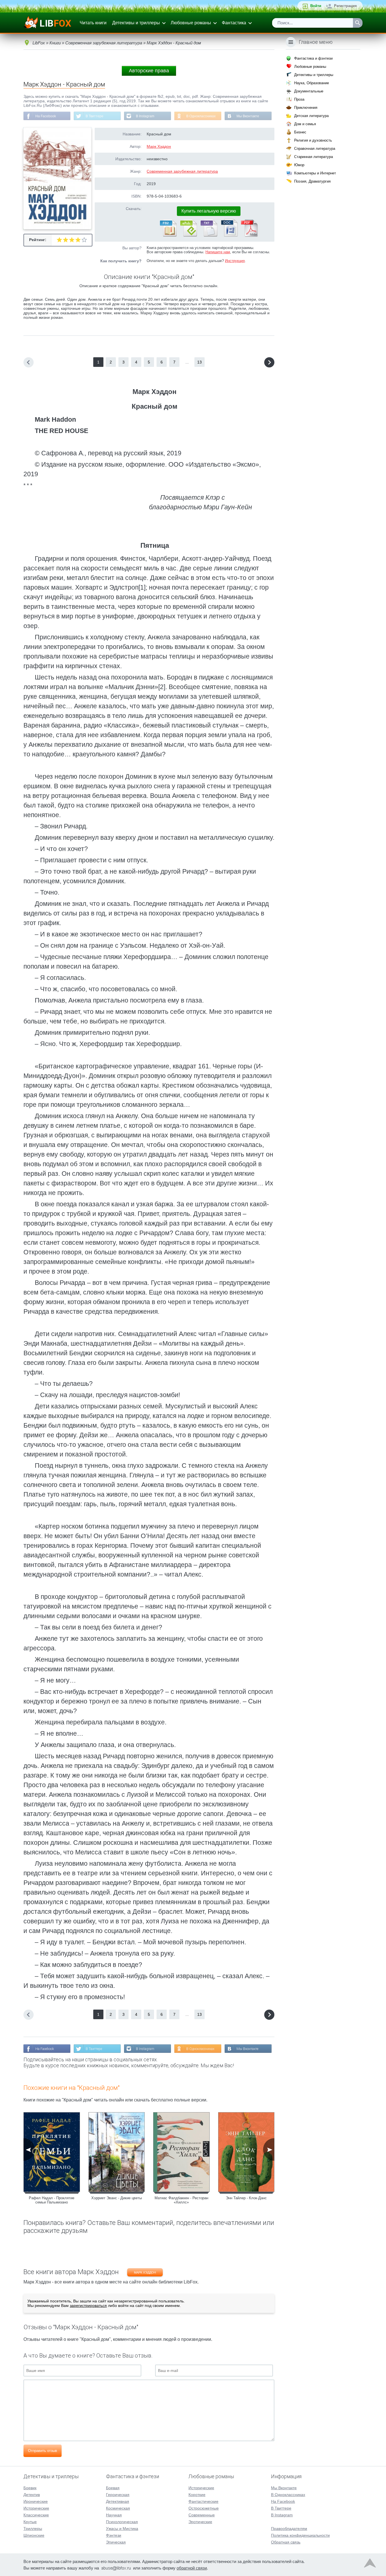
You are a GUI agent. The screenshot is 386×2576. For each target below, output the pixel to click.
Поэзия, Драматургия (312, 181)
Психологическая (122, 2522)
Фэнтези (114, 2535)
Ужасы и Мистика (122, 2529)
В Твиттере (95, 116)
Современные (202, 2515)
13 (199, 362)
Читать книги (93, 23)
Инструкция (235, 261)
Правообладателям (289, 2529)
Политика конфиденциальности (300, 2535)
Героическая (118, 2495)
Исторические (36, 2508)
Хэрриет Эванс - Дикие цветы (117, 2198)
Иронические (36, 2501)
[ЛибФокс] (48, 23)
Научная (114, 2515)
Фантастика (234, 23)
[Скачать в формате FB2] (168, 235)
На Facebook (46, 116)
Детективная (118, 2501)
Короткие (197, 2495)
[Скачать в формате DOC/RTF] (229, 235)
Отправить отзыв (43, 2451)
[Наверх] (370, 2564)
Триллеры (33, 2529)
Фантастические (203, 2501)
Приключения (306, 108)
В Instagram (145, 116)
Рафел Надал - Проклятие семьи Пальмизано (52, 2200)
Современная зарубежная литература (182, 171)
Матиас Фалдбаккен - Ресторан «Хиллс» (181, 2200)
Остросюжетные (204, 2508)
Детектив (32, 2495)
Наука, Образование (312, 83)
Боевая (113, 2488)
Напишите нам (218, 252)
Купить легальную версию (209, 211)
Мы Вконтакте (248, 116)
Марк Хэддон (159, 146)
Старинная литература (314, 157)
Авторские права (149, 71)
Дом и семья (305, 124)
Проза (299, 99)
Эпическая (116, 2542)
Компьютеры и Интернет (315, 173)
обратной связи (192, 2568)
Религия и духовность (313, 140)
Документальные (309, 91)
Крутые (30, 2522)
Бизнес (300, 132)
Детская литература (311, 116)
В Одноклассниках (201, 116)
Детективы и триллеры (136, 23)
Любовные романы (191, 23)
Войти (316, 6)
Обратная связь (286, 2542)
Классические (36, 2515)
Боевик (30, 2488)
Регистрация (345, 6)
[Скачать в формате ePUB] (188, 235)
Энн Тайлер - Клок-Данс (246, 2198)
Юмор (299, 165)
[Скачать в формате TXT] (209, 235)
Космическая (118, 2508)
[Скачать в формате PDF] (249, 235)
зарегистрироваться (88, 2306)
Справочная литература (315, 149)
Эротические (200, 2522)
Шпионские (34, 2535)
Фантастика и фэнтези (313, 58)
